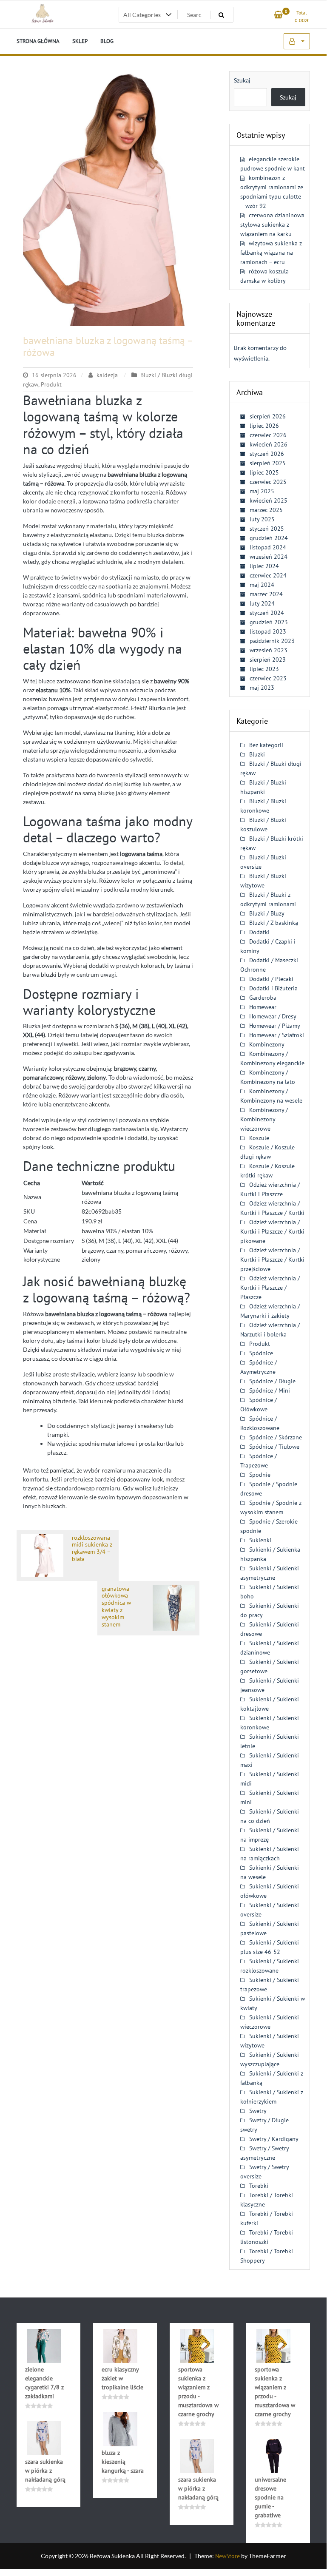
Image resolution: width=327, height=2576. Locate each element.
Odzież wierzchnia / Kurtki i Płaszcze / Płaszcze (270, 1288)
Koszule (259, 1138)
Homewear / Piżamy (275, 1026)
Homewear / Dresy (273, 1016)
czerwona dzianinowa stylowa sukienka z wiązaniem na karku (272, 225)
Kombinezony (267, 1044)
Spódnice (261, 1353)
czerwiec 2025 (268, 482)
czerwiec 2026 (268, 435)
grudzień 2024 (269, 538)
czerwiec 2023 (268, 678)
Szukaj (242, 80)
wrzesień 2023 (269, 650)
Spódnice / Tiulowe (274, 1447)
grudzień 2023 (269, 622)
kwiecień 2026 (269, 444)
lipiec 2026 (264, 426)
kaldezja (107, 375)
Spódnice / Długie (272, 1381)
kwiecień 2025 (269, 500)
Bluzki (257, 754)
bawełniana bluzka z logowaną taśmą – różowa (108, 347)
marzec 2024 (266, 594)
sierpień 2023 (268, 660)
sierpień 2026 (268, 416)
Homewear (263, 1007)
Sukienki (260, 1540)
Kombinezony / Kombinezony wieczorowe (264, 1119)
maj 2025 (262, 491)
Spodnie (260, 1475)
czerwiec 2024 (268, 575)
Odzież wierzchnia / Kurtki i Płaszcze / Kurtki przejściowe (272, 1260)
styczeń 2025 (267, 529)
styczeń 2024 (267, 613)
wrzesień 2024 (269, 557)
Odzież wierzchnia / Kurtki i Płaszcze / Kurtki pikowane (272, 1231)
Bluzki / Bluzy (267, 913)
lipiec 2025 (264, 472)
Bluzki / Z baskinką (274, 923)
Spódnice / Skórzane (276, 1437)
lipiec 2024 (264, 566)
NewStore (227, 2556)
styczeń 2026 (267, 454)
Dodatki (259, 932)
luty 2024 (262, 603)
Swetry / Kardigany (274, 2139)
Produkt (51, 384)
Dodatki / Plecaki (271, 979)
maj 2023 (262, 688)
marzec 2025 (266, 510)
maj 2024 (262, 585)
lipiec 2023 (264, 669)
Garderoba (263, 998)
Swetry (258, 2111)
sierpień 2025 (268, 463)
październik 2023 (272, 641)
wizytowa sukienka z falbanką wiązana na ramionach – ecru (271, 253)
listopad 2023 (268, 631)
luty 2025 (262, 519)
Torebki (259, 2186)
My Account (297, 41)
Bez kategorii (266, 745)
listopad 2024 (268, 547)
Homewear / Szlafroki (277, 1035)
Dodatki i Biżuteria (273, 988)
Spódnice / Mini (270, 1390)
